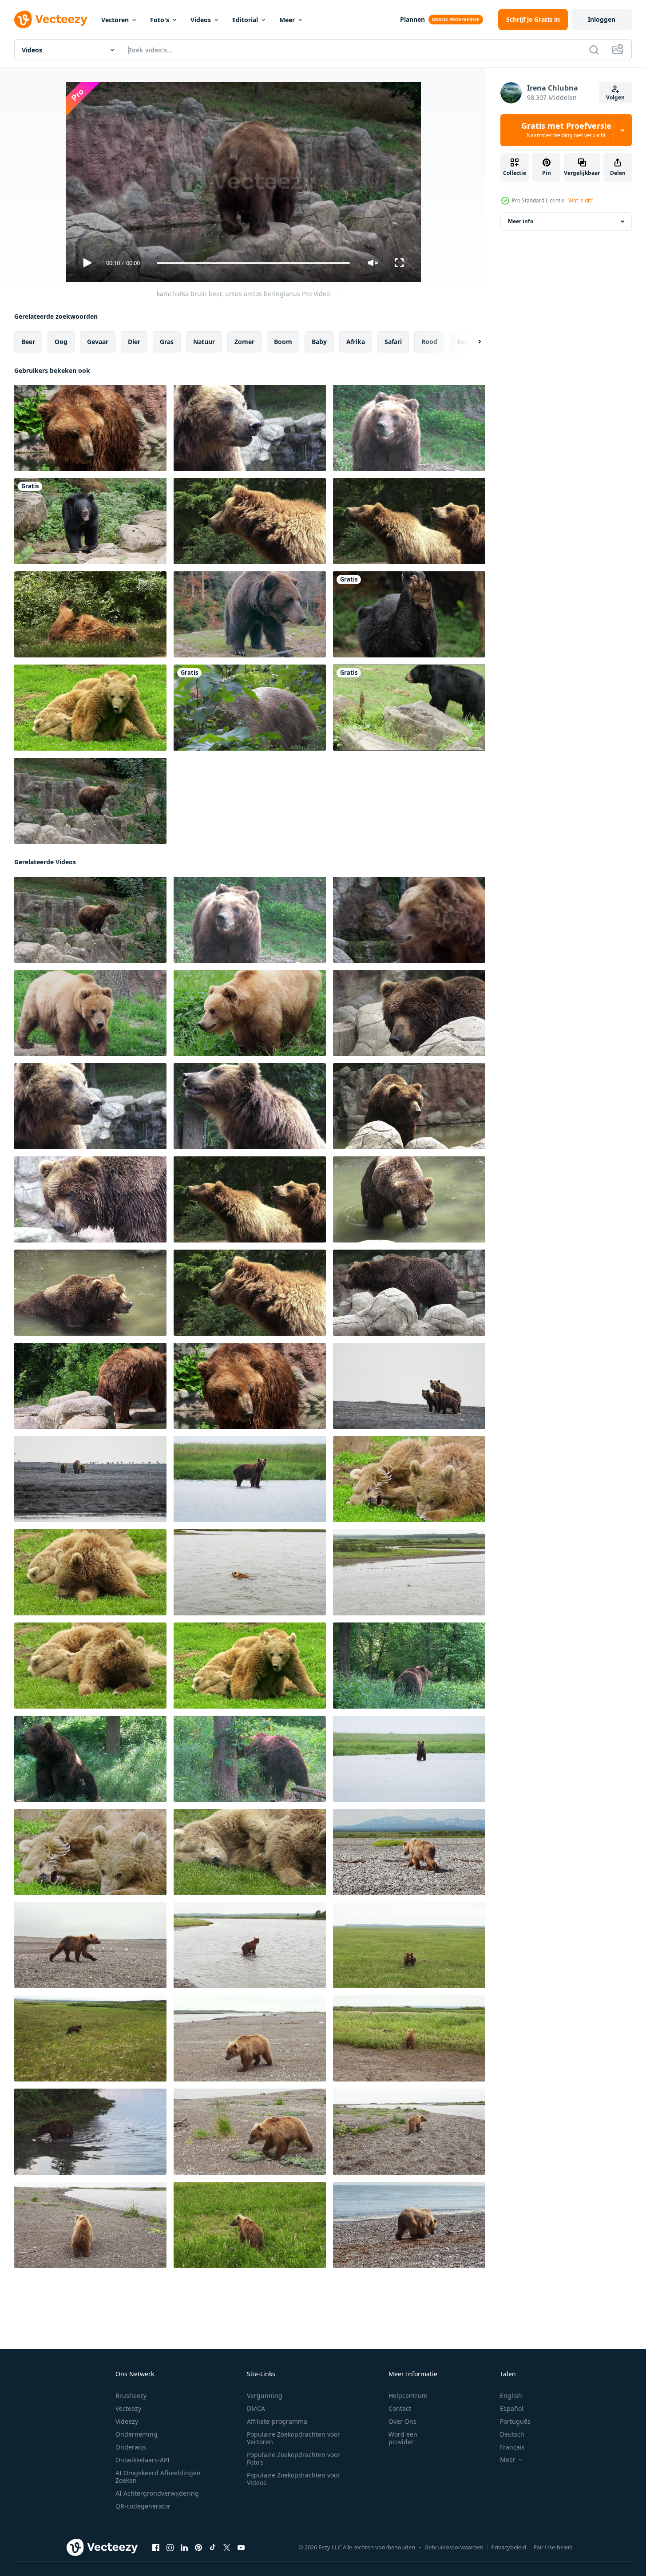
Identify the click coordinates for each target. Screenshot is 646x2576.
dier (134, 342)
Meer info (521, 221)
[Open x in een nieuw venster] (227, 2548)
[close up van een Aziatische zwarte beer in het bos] (409, 614)
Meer (287, 20)
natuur (204, 342)
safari (393, 342)
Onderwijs (131, 2447)
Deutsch (512, 2434)
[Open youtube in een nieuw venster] (241, 2548)
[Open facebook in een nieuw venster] (156, 2548)
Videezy (127, 2421)
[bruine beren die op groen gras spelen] (409, 1479)
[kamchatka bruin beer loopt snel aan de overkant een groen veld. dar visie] (90, 2038)
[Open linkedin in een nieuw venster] (184, 2548)
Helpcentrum (408, 2396)
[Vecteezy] (51, 20)
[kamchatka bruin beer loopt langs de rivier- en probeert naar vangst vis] (90, 2132)
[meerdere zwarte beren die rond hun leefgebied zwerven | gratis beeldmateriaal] (409, 708)
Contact (400, 2408)
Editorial (245, 20)
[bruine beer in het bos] (409, 1666)
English (511, 2396)
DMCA (256, 2408)
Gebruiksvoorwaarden (454, 2547)
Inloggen (602, 19)
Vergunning (265, 2396)
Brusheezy (131, 2396)
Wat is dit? (581, 200)
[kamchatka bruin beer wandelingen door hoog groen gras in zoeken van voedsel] (409, 1945)
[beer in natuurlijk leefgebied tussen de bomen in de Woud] (90, 614)
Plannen (412, 19)
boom (283, 342)
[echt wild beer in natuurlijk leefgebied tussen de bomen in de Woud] (250, 708)
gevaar (98, 342)
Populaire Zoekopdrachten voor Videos (293, 2479)
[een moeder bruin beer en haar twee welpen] (409, 1386)
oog (61, 342)
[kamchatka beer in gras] (90, 1013)
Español (512, 2408)
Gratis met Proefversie (566, 130)
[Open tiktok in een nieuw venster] (213, 2548)
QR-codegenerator (143, 2506)
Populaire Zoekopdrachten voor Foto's (293, 2458)
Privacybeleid (509, 2547)
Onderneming (137, 2434)
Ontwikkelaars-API (143, 2460)
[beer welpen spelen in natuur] (90, 1572)
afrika (356, 342)
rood (429, 342)
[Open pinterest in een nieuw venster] (198, 2548)
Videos (201, 20)
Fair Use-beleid (553, 2547)
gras (167, 342)
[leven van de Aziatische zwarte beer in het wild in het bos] (90, 521)
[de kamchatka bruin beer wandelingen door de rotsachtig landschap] (409, 1852)
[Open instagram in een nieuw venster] (170, 2548)
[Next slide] (472, 342)
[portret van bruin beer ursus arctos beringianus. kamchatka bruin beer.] (250, 428)
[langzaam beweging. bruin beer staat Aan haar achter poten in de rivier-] (409, 1759)
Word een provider (403, 2438)
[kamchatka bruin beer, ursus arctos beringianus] (409, 428)
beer (28, 342)
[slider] (253, 263)
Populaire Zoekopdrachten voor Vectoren (293, 2438)
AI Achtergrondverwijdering (157, 2493)
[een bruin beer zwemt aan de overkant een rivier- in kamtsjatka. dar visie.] (250, 1572)
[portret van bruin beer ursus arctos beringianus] (250, 521)
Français (512, 2447)
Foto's (160, 20)
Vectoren (115, 20)
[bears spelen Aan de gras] (90, 708)
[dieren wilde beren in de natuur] (250, 1852)
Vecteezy (128, 2408)
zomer (244, 342)
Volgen (615, 97)
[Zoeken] (594, 50)
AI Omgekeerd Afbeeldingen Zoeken (158, 2477)
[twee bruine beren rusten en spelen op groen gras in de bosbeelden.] (90, 1852)
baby (319, 342)
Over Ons (402, 2421)
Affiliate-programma (277, 2421)
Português (515, 2421)
